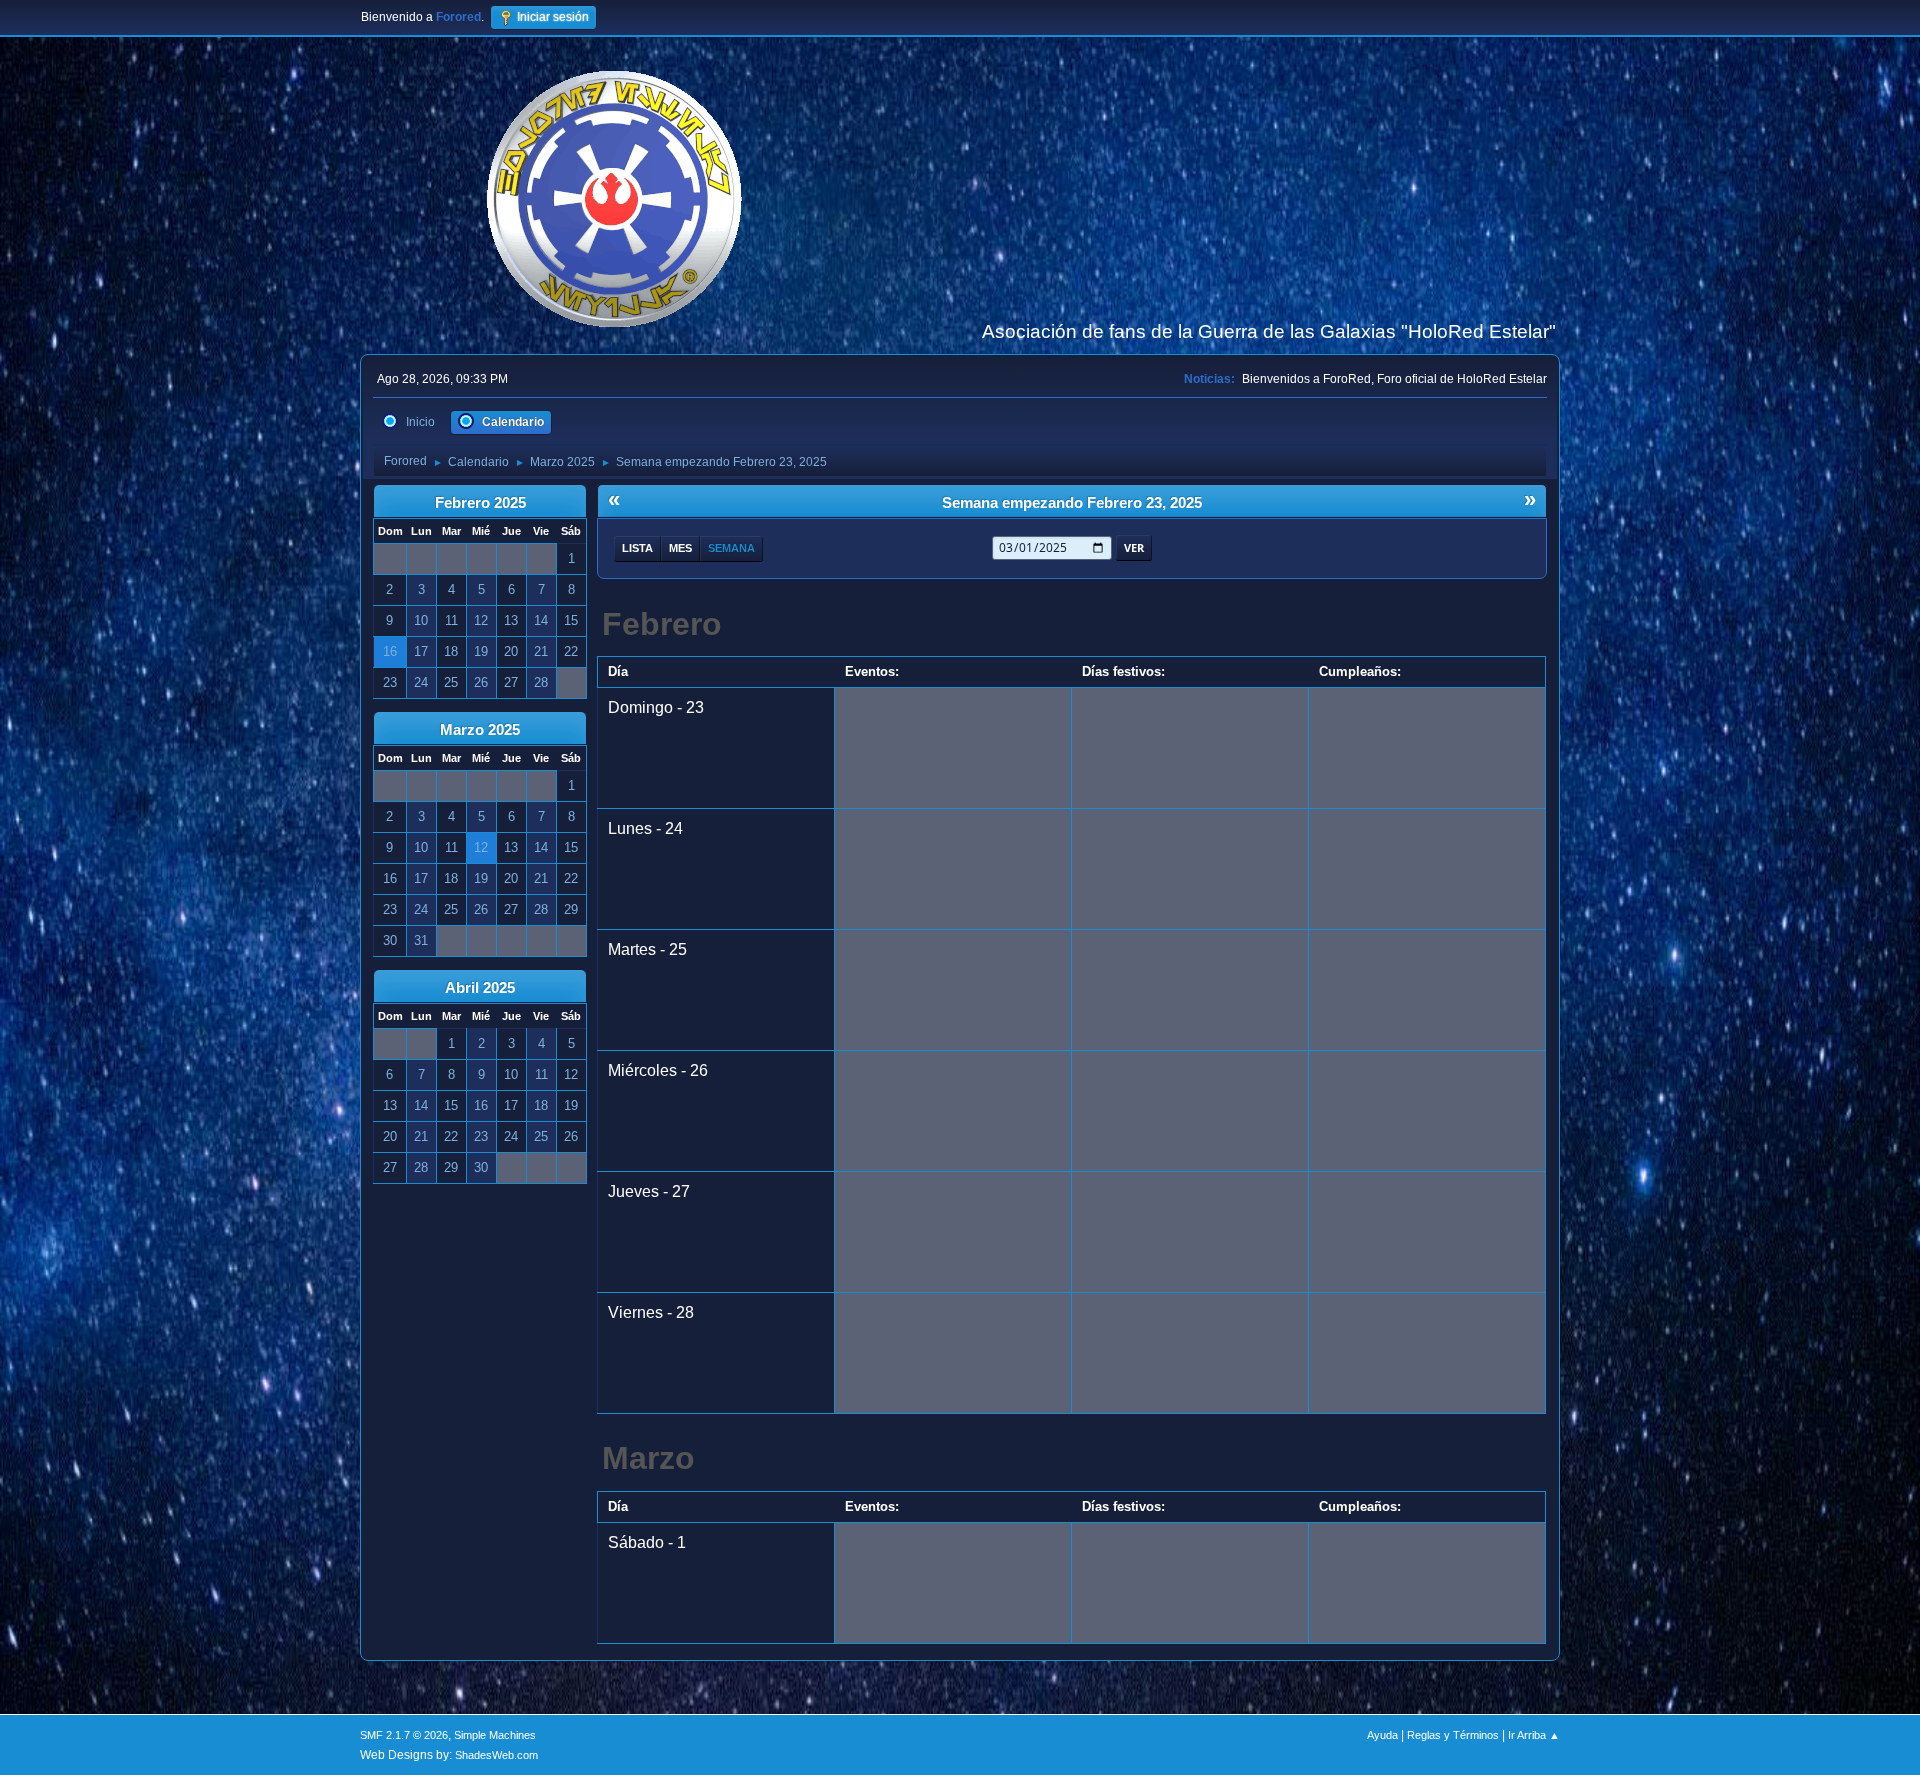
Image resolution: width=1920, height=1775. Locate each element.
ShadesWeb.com (496, 1755)
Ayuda (1382, 1735)
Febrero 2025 (480, 503)
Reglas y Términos (1453, 1735)
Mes (680, 548)
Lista (637, 548)
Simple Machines (495, 1735)
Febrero (662, 624)
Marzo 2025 (480, 730)
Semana (731, 548)
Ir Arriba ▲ (1534, 1735)
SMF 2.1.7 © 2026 (404, 1735)
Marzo (648, 1458)
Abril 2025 (480, 988)
